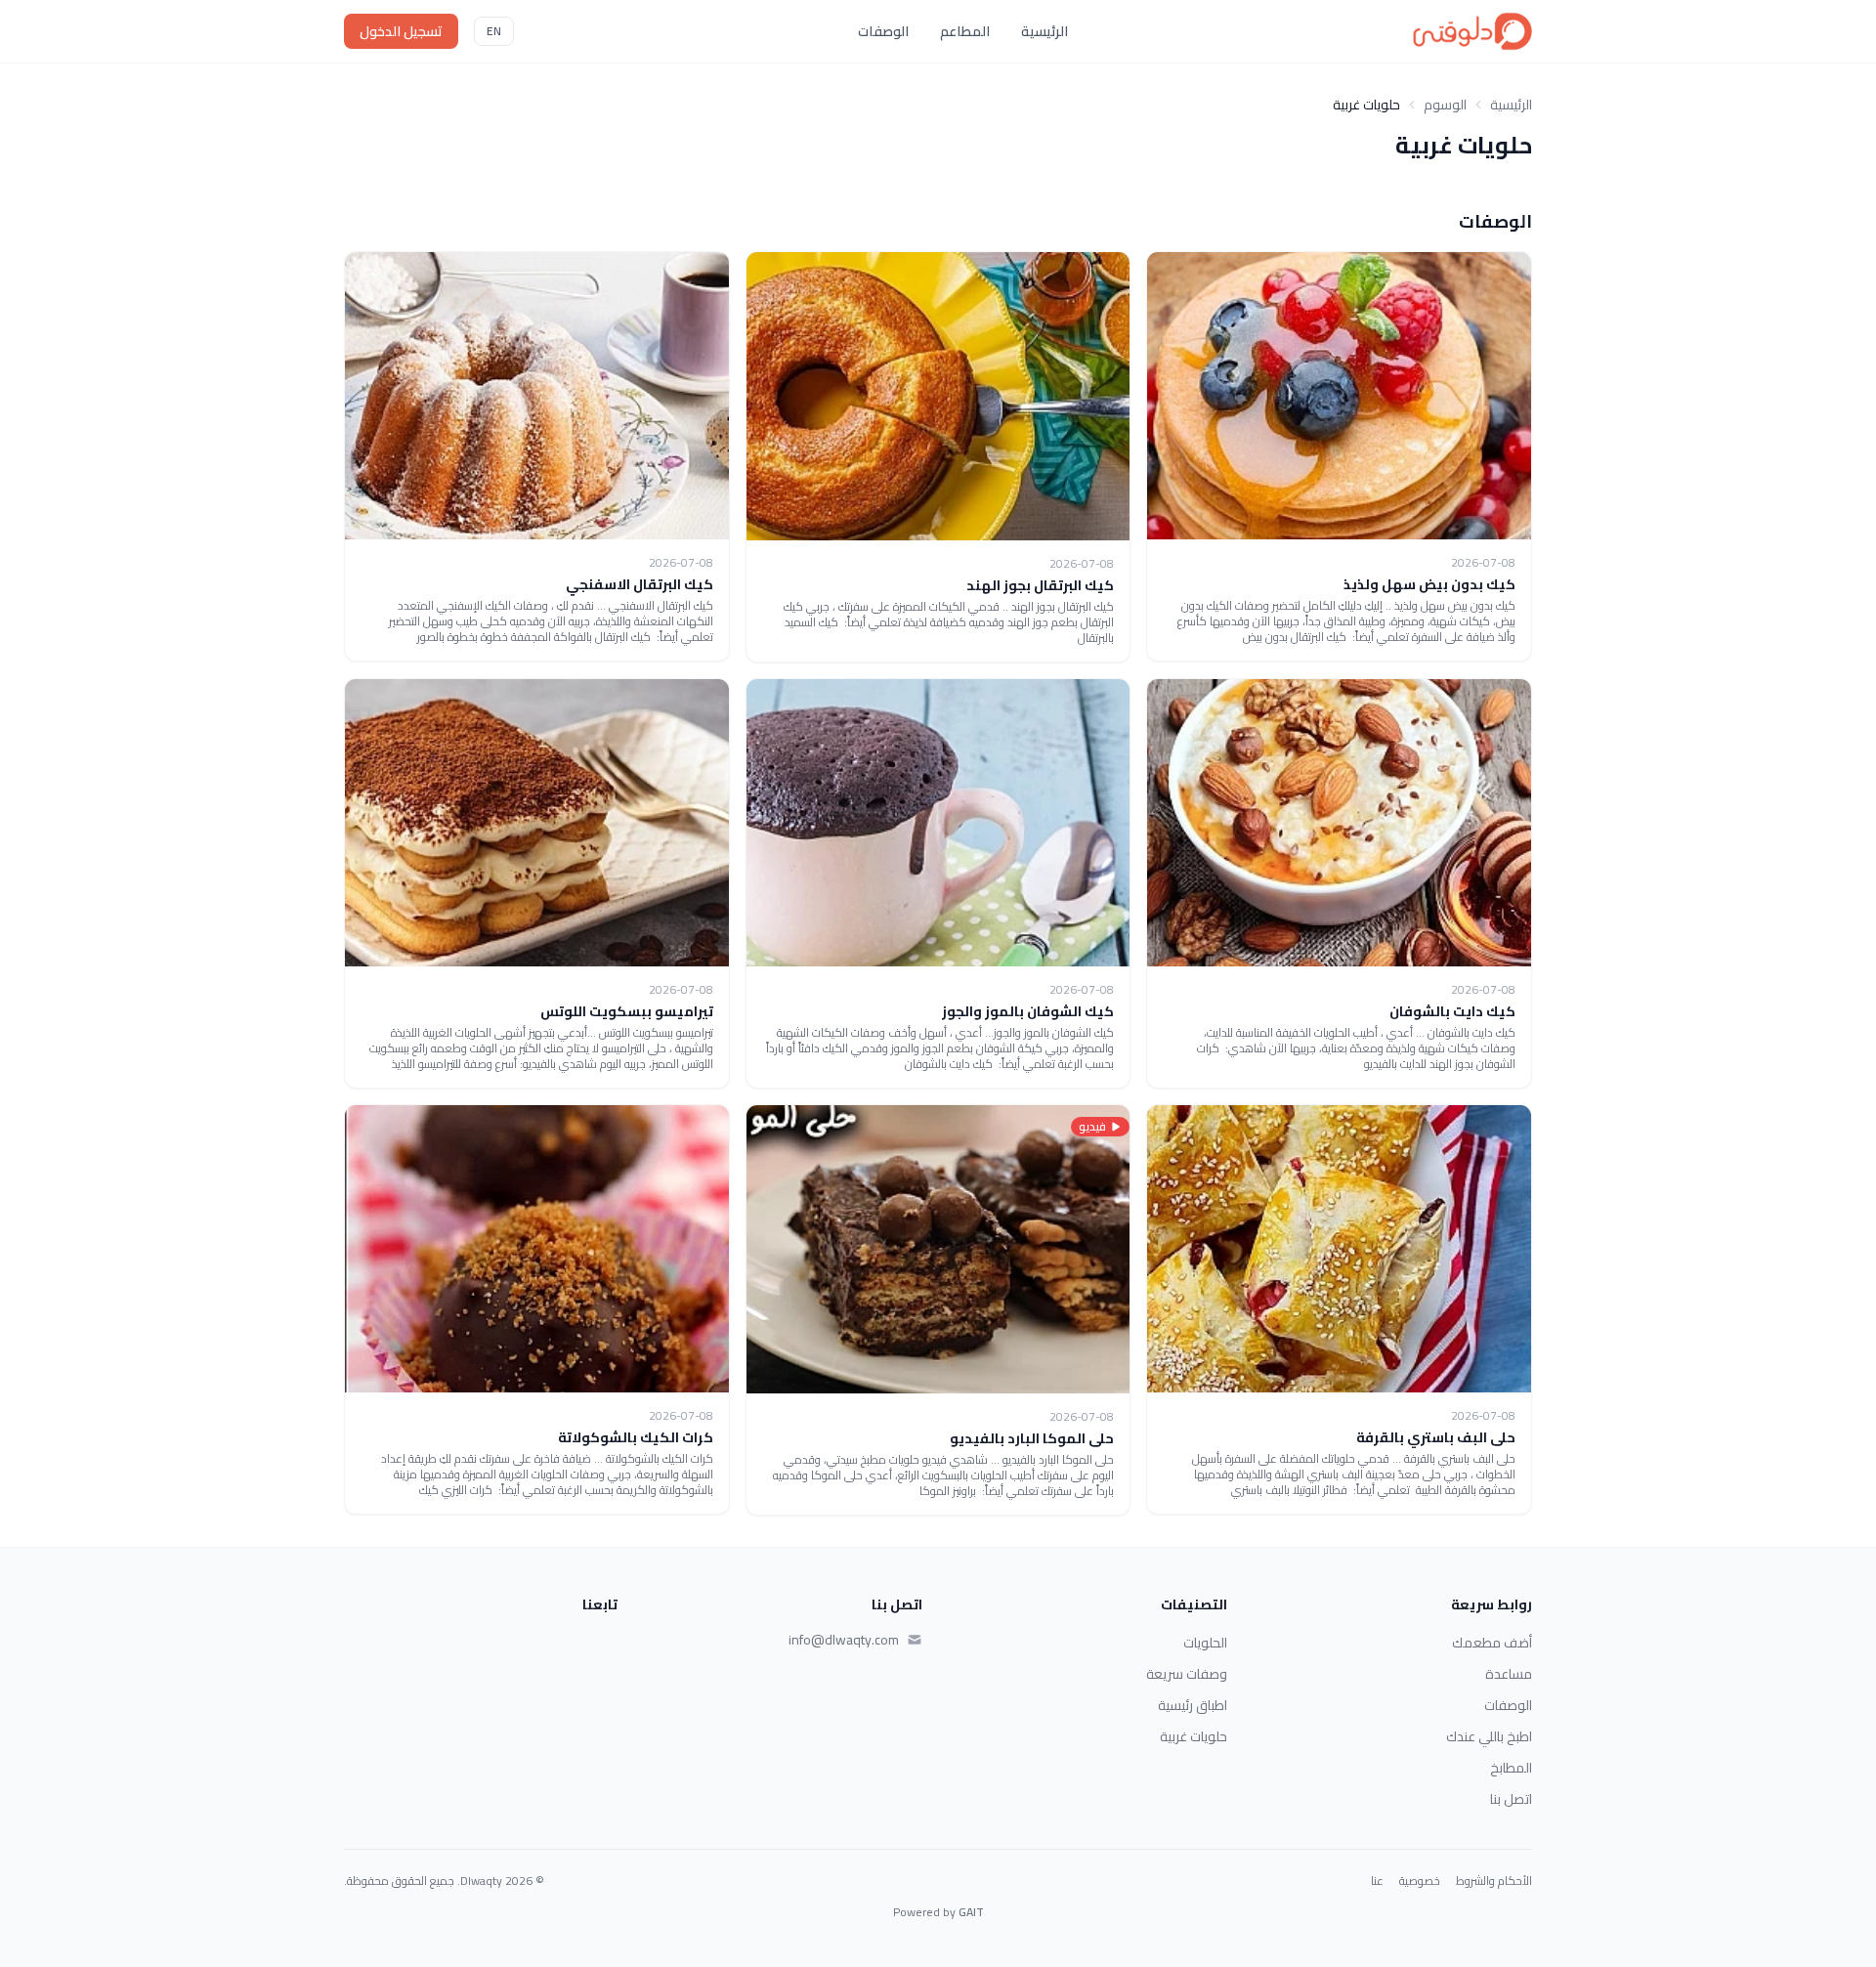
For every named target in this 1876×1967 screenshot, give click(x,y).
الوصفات (883, 31)
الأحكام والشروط (1494, 1881)
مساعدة (1509, 1674)
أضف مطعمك (1492, 1643)
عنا (1377, 1881)
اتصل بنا (1511, 1799)
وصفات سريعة (1187, 1674)
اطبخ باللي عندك (1489, 1736)
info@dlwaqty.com (844, 1640)
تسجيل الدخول (401, 31)
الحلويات (1205, 1643)
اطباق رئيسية (1193, 1705)
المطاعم (965, 31)
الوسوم (1445, 105)
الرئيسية (1045, 31)
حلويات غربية (1194, 1736)
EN (494, 31)
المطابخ (1511, 1768)
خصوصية (1420, 1881)
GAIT (971, 1912)
